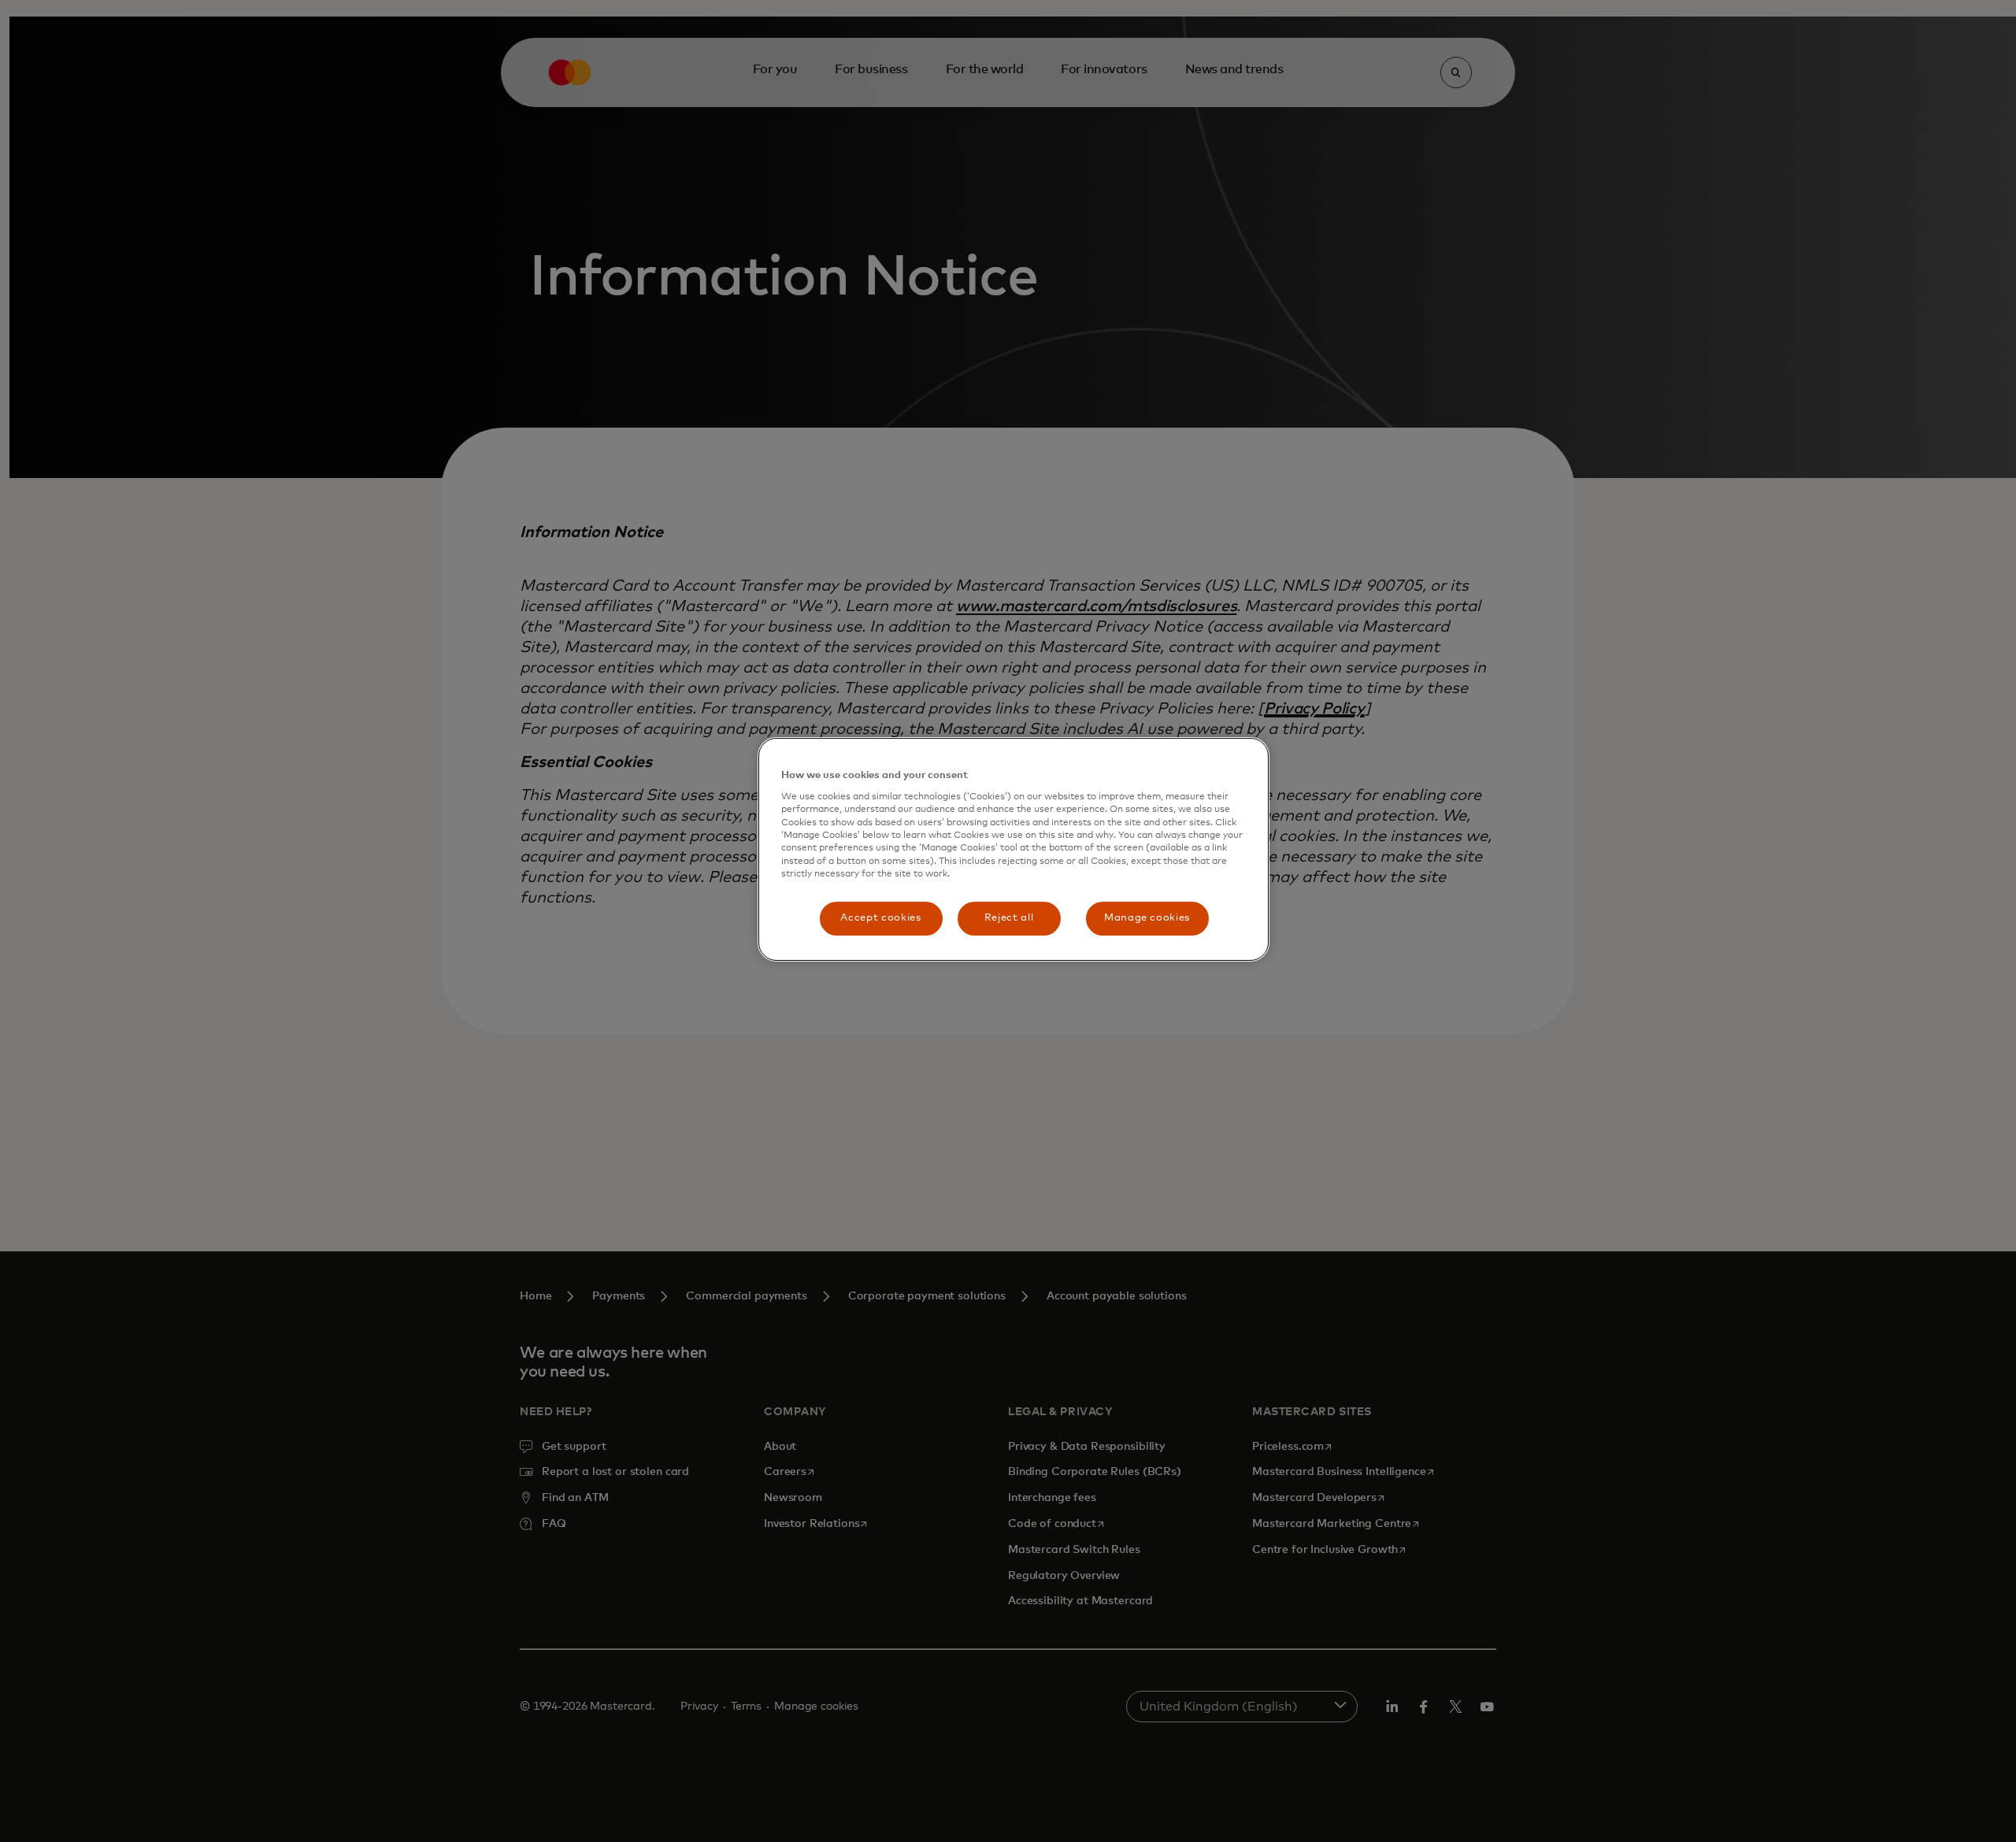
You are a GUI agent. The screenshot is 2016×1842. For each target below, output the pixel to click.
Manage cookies (1147, 918)
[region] (1014, 849)
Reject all (1009, 918)
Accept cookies (880, 918)
